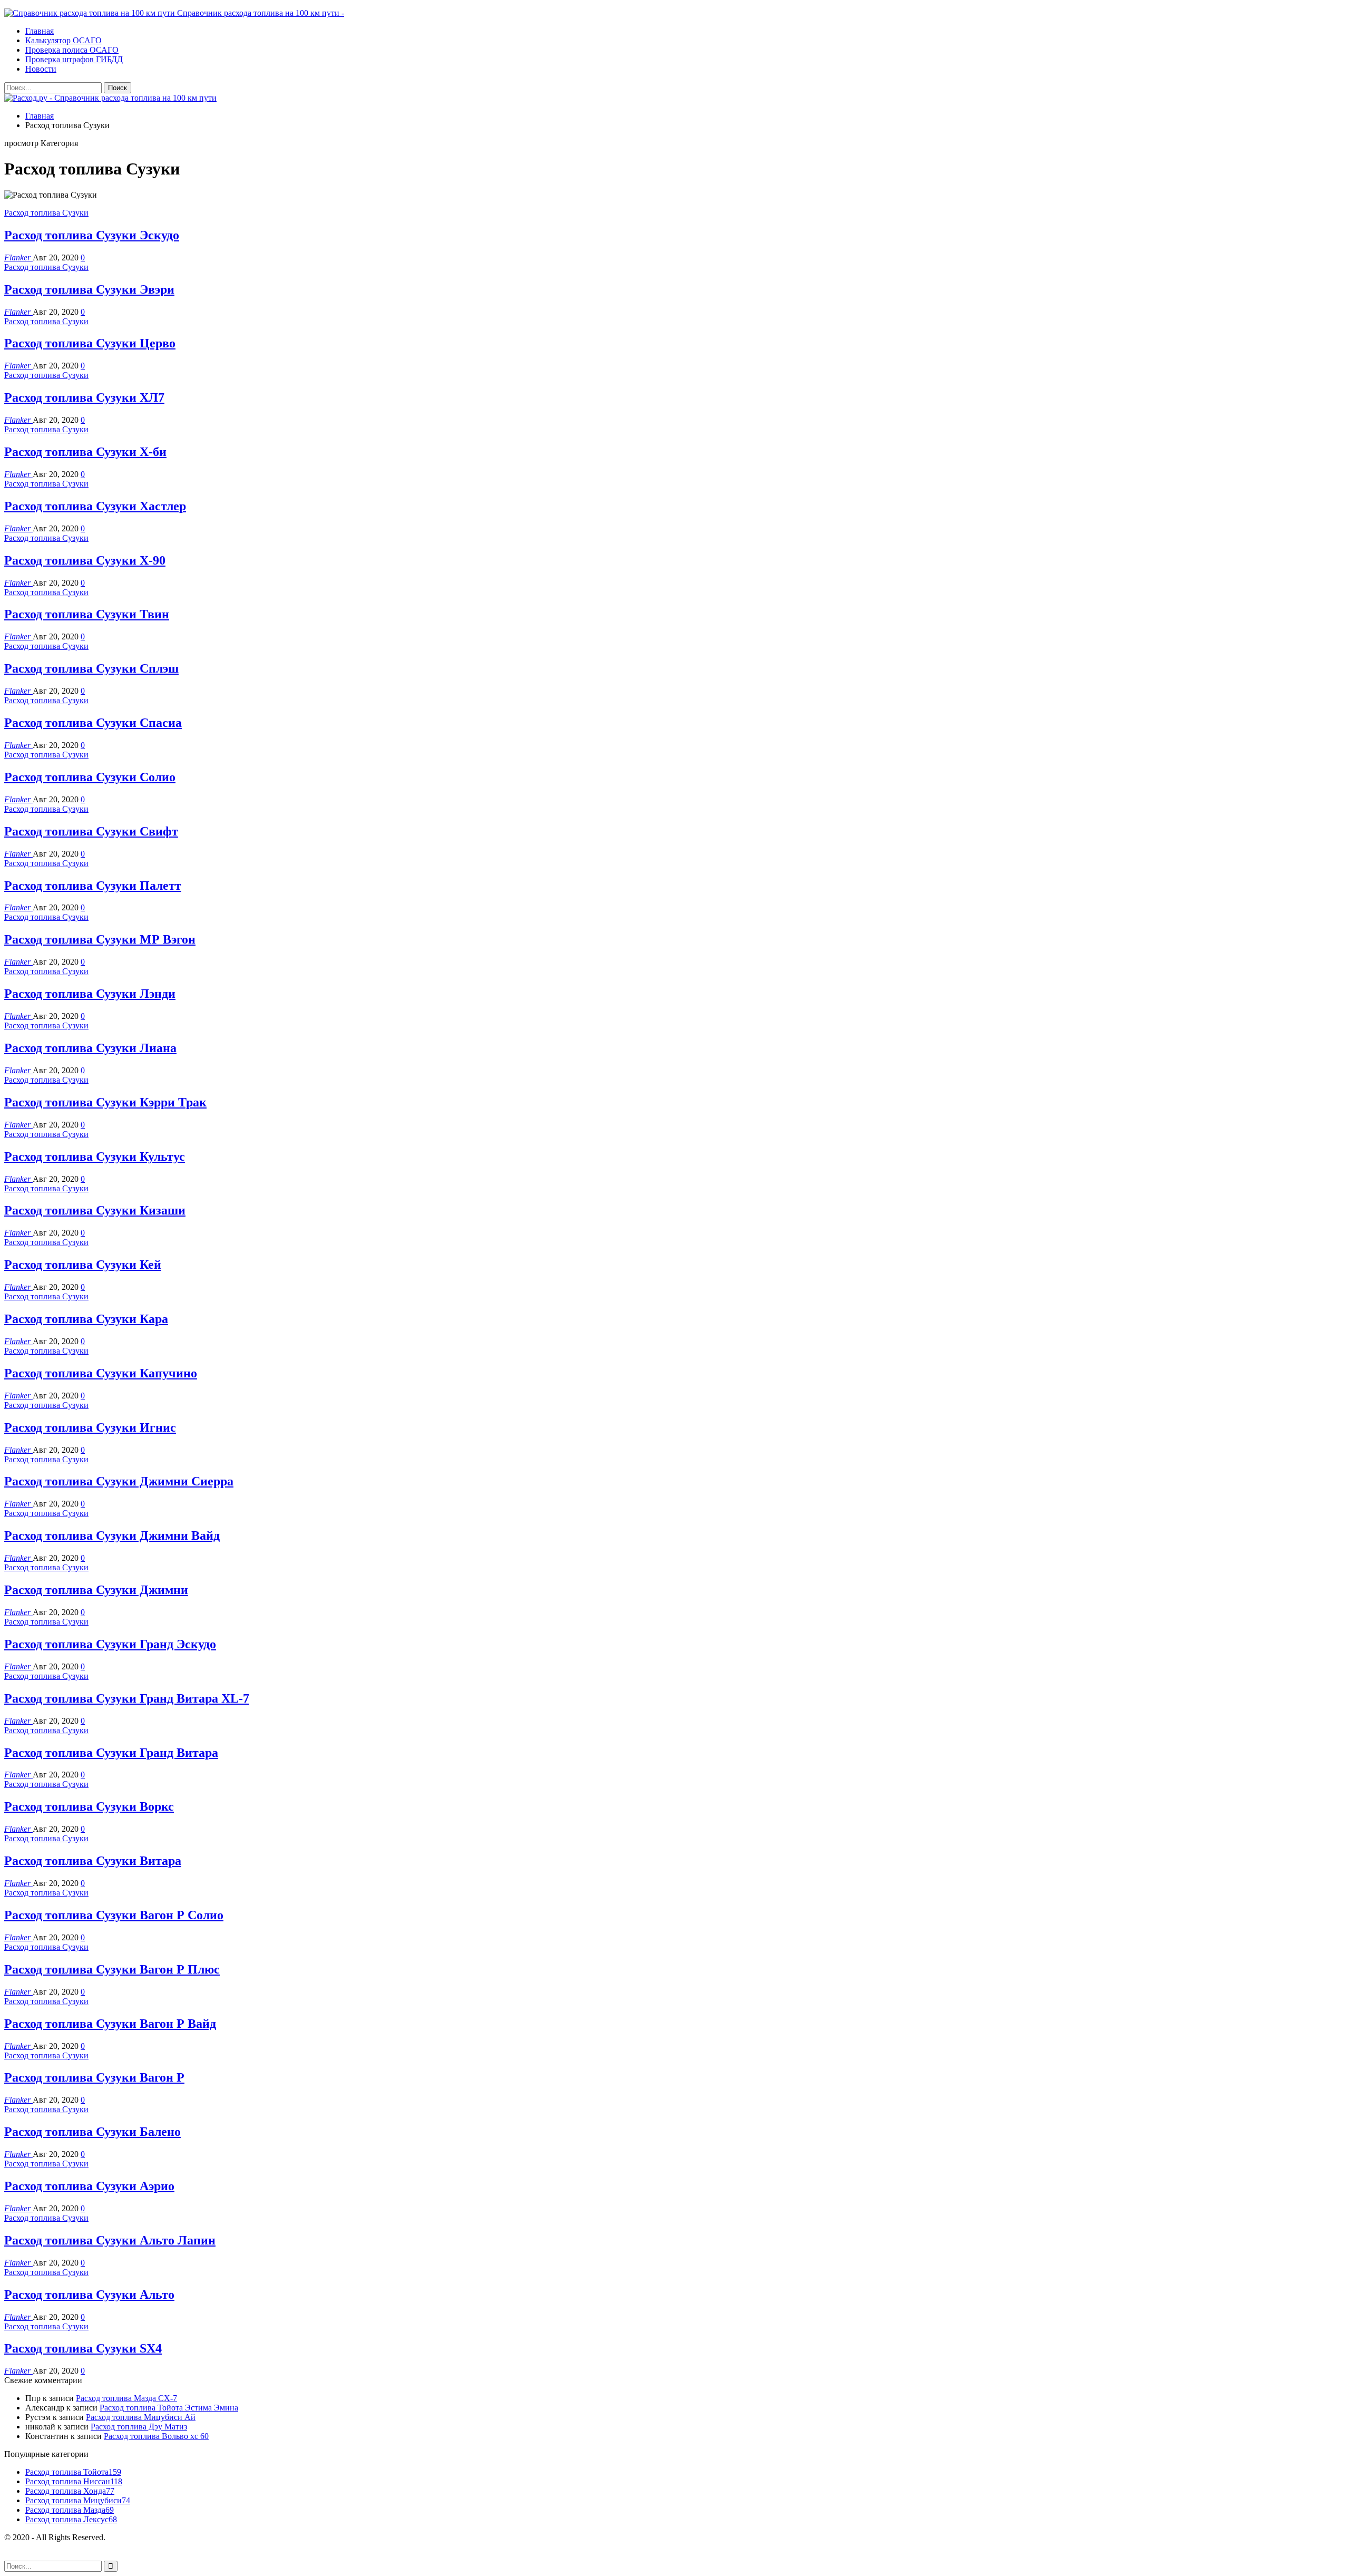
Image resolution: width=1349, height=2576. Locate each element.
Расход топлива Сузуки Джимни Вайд (112, 1535)
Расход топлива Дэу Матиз (139, 2427)
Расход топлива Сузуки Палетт (93, 886)
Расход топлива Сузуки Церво (90, 343)
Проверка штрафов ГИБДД (74, 59)
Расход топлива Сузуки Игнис (90, 1427)
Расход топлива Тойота (73, 2472)
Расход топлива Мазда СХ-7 (126, 2398)
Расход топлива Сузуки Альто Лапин (110, 2240)
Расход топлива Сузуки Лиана (90, 1048)
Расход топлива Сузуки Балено (92, 2132)
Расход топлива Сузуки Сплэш (91, 668)
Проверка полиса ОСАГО (72, 50)
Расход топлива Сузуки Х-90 (85, 560)
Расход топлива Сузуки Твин (87, 614)
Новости (41, 69)
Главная (40, 31)
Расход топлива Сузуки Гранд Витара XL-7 (127, 1698)
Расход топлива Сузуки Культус (95, 1156)
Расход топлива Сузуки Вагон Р (94, 2077)
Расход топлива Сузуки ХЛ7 (84, 397)
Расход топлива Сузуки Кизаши (95, 1210)
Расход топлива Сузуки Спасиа (93, 723)
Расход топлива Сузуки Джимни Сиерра (119, 1481)
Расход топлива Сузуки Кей (83, 1265)
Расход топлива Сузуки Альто (89, 2295)
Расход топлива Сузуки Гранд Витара (111, 1753)
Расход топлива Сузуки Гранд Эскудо (110, 1644)
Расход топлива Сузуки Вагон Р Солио (114, 1915)
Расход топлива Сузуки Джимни (96, 1590)
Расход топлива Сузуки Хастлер (95, 506)
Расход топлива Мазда (70, 2510)
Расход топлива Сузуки (46, 213)
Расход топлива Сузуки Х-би (85, 452)
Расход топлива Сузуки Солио (90, 777)
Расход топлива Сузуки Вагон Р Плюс (112, 1969)
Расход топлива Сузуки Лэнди (90, 994)
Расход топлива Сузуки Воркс (89, 1806)
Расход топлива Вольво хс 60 (156, 2436)
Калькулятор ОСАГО (63, 40)
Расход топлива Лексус (71, 2519)
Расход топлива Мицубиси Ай (141, 2417)
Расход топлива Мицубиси (78, 2500)
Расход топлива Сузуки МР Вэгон (100, 939)
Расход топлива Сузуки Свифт (91, 831)
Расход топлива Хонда (70, 2491)
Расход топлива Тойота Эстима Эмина (169, 2408)
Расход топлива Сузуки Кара (86, 1319)
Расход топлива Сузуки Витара (93, 1861)
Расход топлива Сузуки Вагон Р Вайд (110, 2024)
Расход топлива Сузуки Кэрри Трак (105, 1102)
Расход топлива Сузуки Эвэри (89, 289)
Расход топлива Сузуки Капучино (101, 1373)
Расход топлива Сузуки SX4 (83, 2348)
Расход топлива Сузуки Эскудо (92, 235)
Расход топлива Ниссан (74, 2481)
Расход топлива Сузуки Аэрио (89, 2186)
